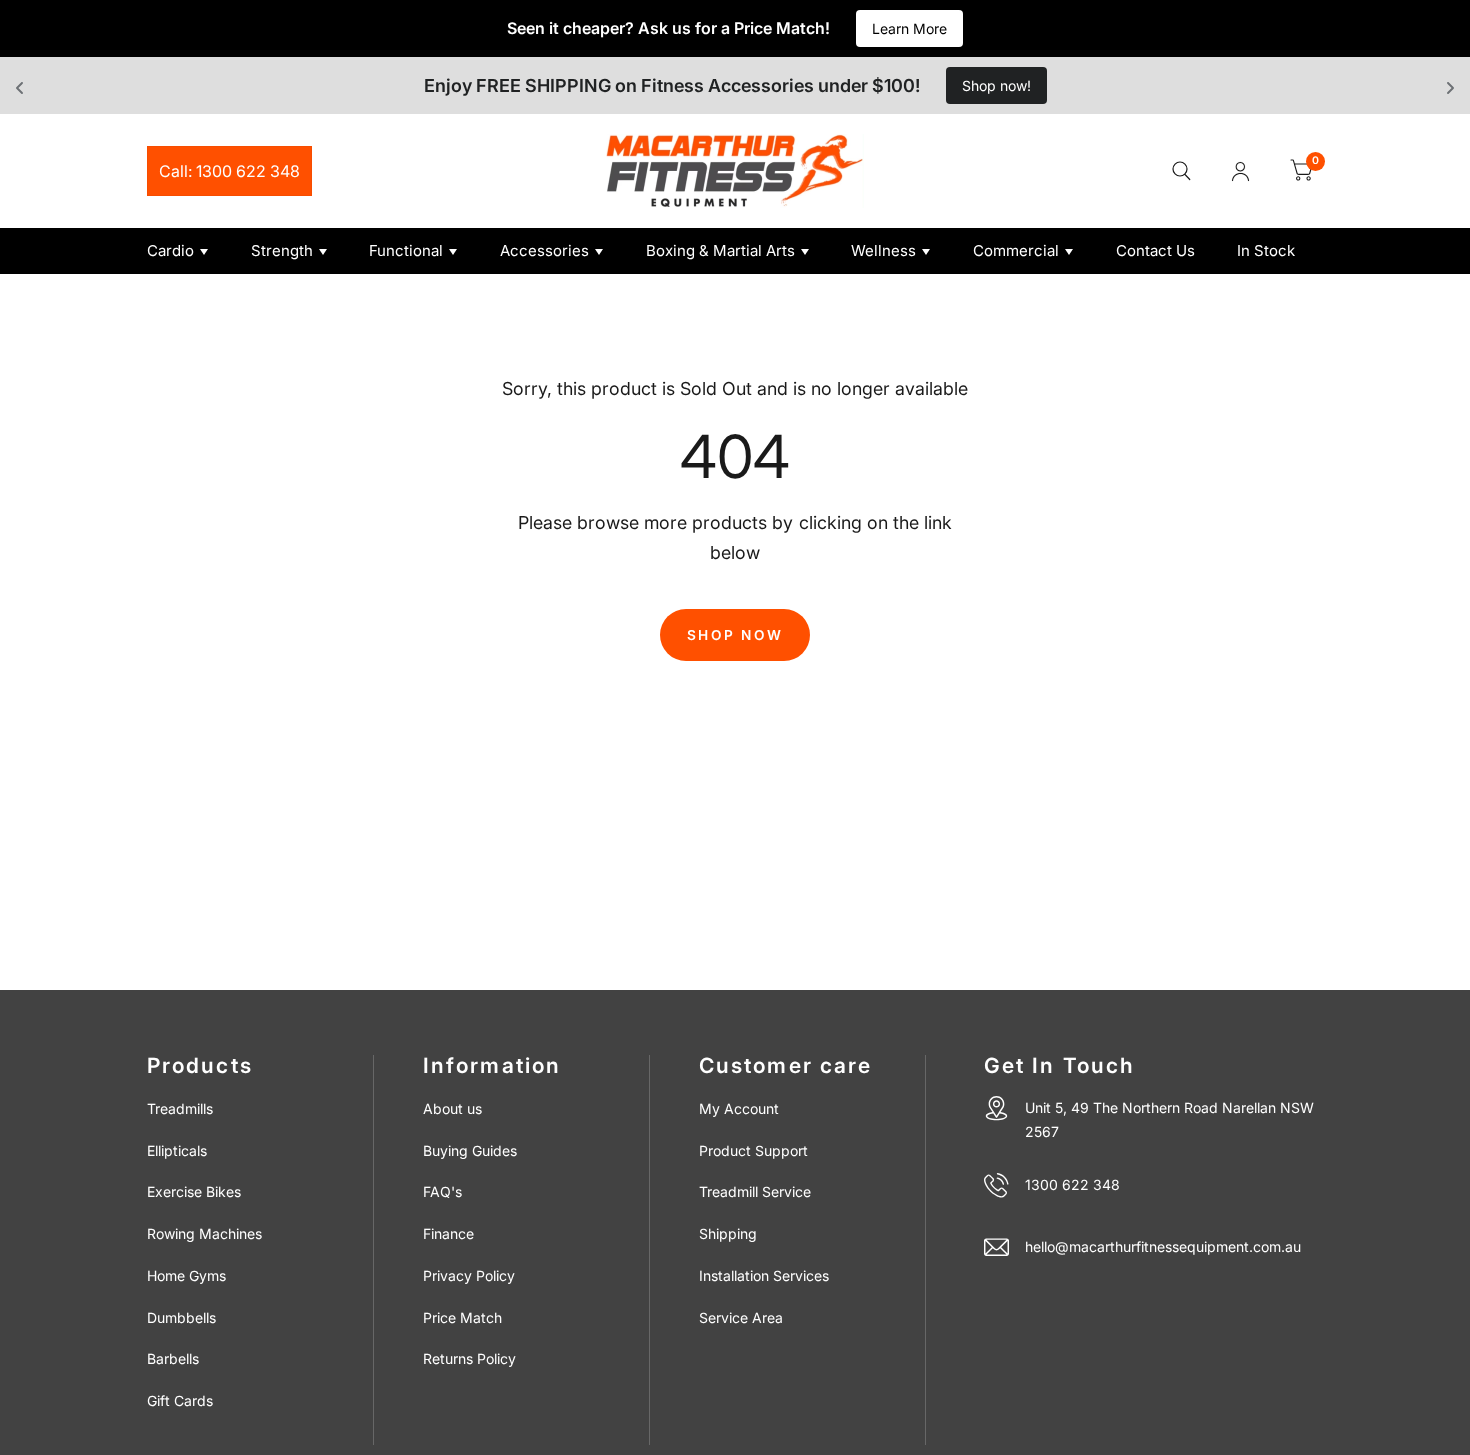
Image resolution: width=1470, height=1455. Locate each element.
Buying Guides (470, 1150)
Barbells (173, 1358)
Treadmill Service (755, 1191)
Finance (448, 1233)
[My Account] (1240, 171)
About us (452, 1108)
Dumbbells (181, 1317)
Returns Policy (469, 1358)
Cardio (170, 250)
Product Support (753, 1150)
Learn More (909, 28)
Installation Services (764, 1275)
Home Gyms (186, 1275)
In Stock (1266, 250)
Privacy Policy (469, 1275)
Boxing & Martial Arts (720, 250)
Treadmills (180, 1108)
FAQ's (442, 1191)
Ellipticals (177, 1150)
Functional (406, 250)
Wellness (883, 250)
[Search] (1181, 171)
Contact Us (1155, 250)
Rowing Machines (204, 1233)
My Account (739, 1108)
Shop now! (996, 85)
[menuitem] (191, 251)
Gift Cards (180, 1400)
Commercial (1016, 250)
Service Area (741, 1317)
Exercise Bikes (194, 1191)
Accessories (544, 250)
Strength (282, 250)
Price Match (462, 1317)
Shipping (728, 1233)
